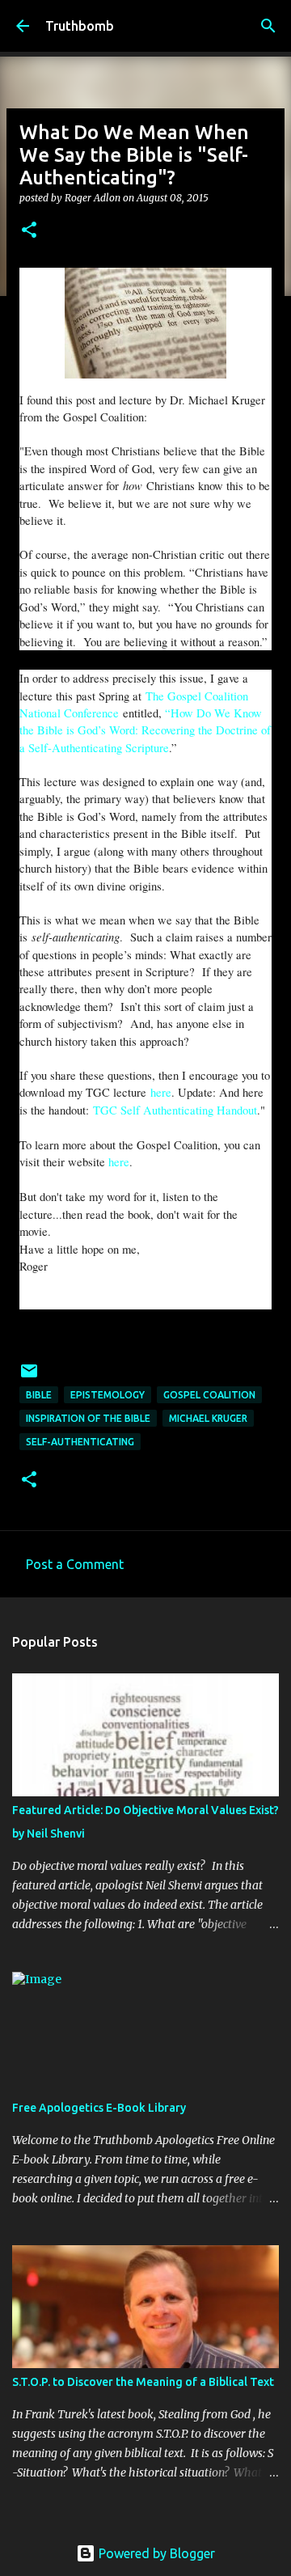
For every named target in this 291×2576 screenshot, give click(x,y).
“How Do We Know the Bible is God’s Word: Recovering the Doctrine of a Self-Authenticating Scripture (145, 730)
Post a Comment (75, 1564)
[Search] (268, 26)
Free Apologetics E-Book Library (99, 2108)
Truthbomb (80, 26)
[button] (29, 231)
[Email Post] (29, 1377)
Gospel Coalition (209, 1395)
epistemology (108, 1395)
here (161, 1092)
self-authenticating (80, 1442)
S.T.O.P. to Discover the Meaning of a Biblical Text (143, 2382)
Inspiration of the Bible (88, 1418)
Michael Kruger (208, 1418)
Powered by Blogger (155, 2553)
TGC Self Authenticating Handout (175, 1110)
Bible (39, 1395)
